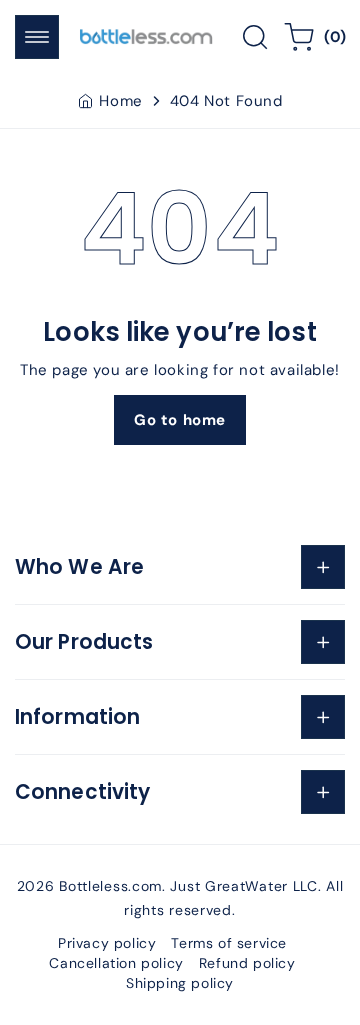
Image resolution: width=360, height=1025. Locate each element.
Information (77, 717)
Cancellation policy (116, 963)
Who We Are (79, 567)
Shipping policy (180, 983)
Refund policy (247, 963)
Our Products (84, 642)
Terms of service (229, 943)
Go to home (180, 420)
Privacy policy (107, 943)
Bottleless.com (110, 886)
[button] (37, 37)
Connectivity (82, 792)
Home (120, 101)
